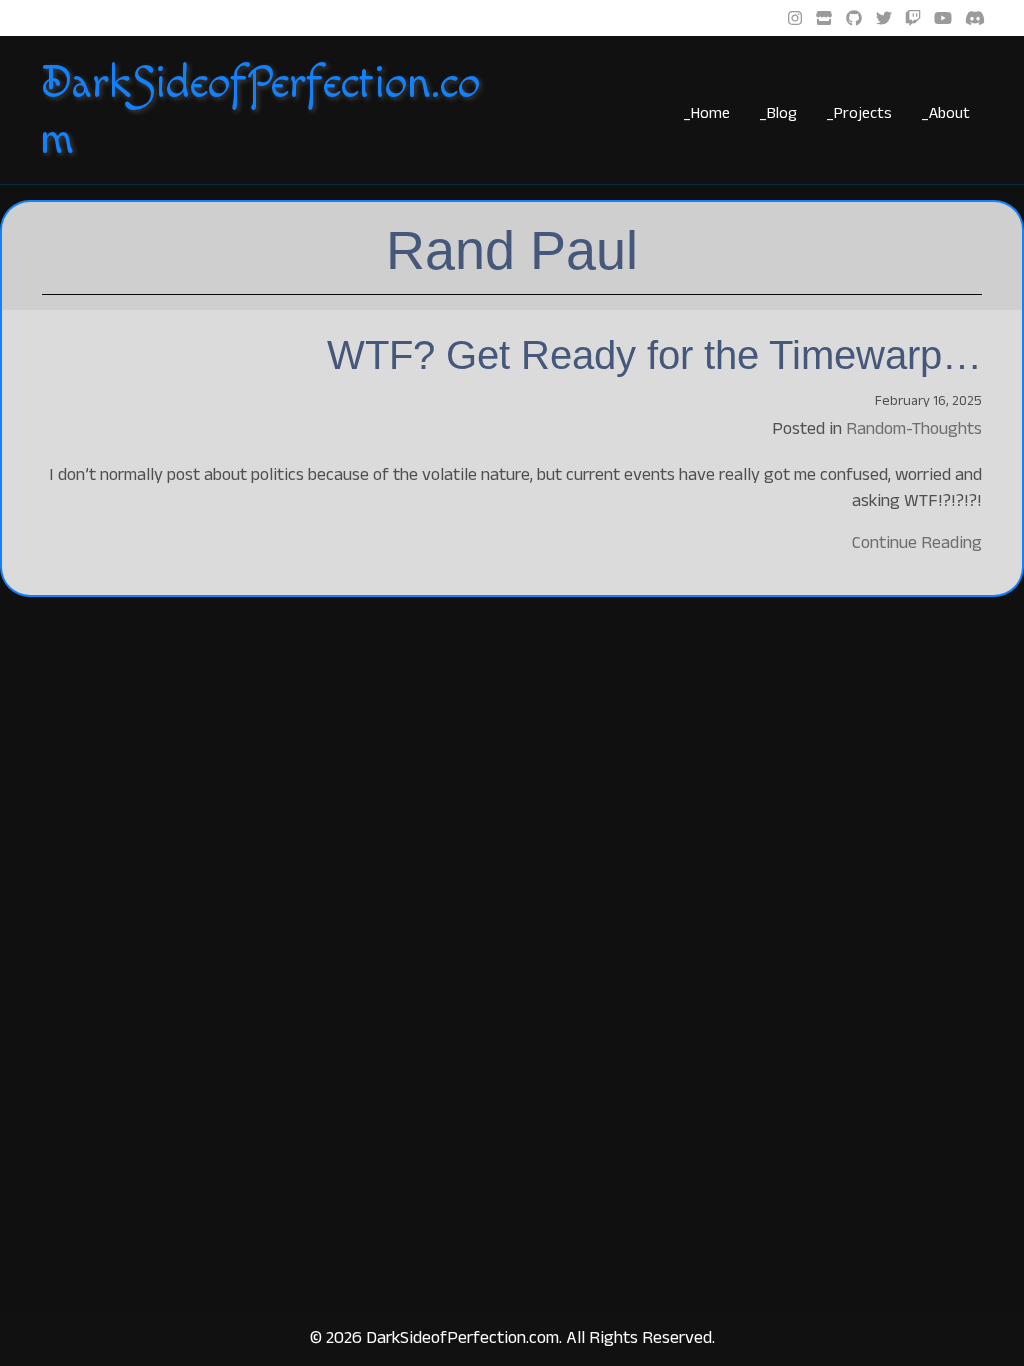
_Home (706, 112)
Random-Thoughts (914, 428)
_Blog (778, 112)
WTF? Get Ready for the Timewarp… (654, 355)
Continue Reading (917, 541)
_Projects (859, 112)
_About (945, 112)
